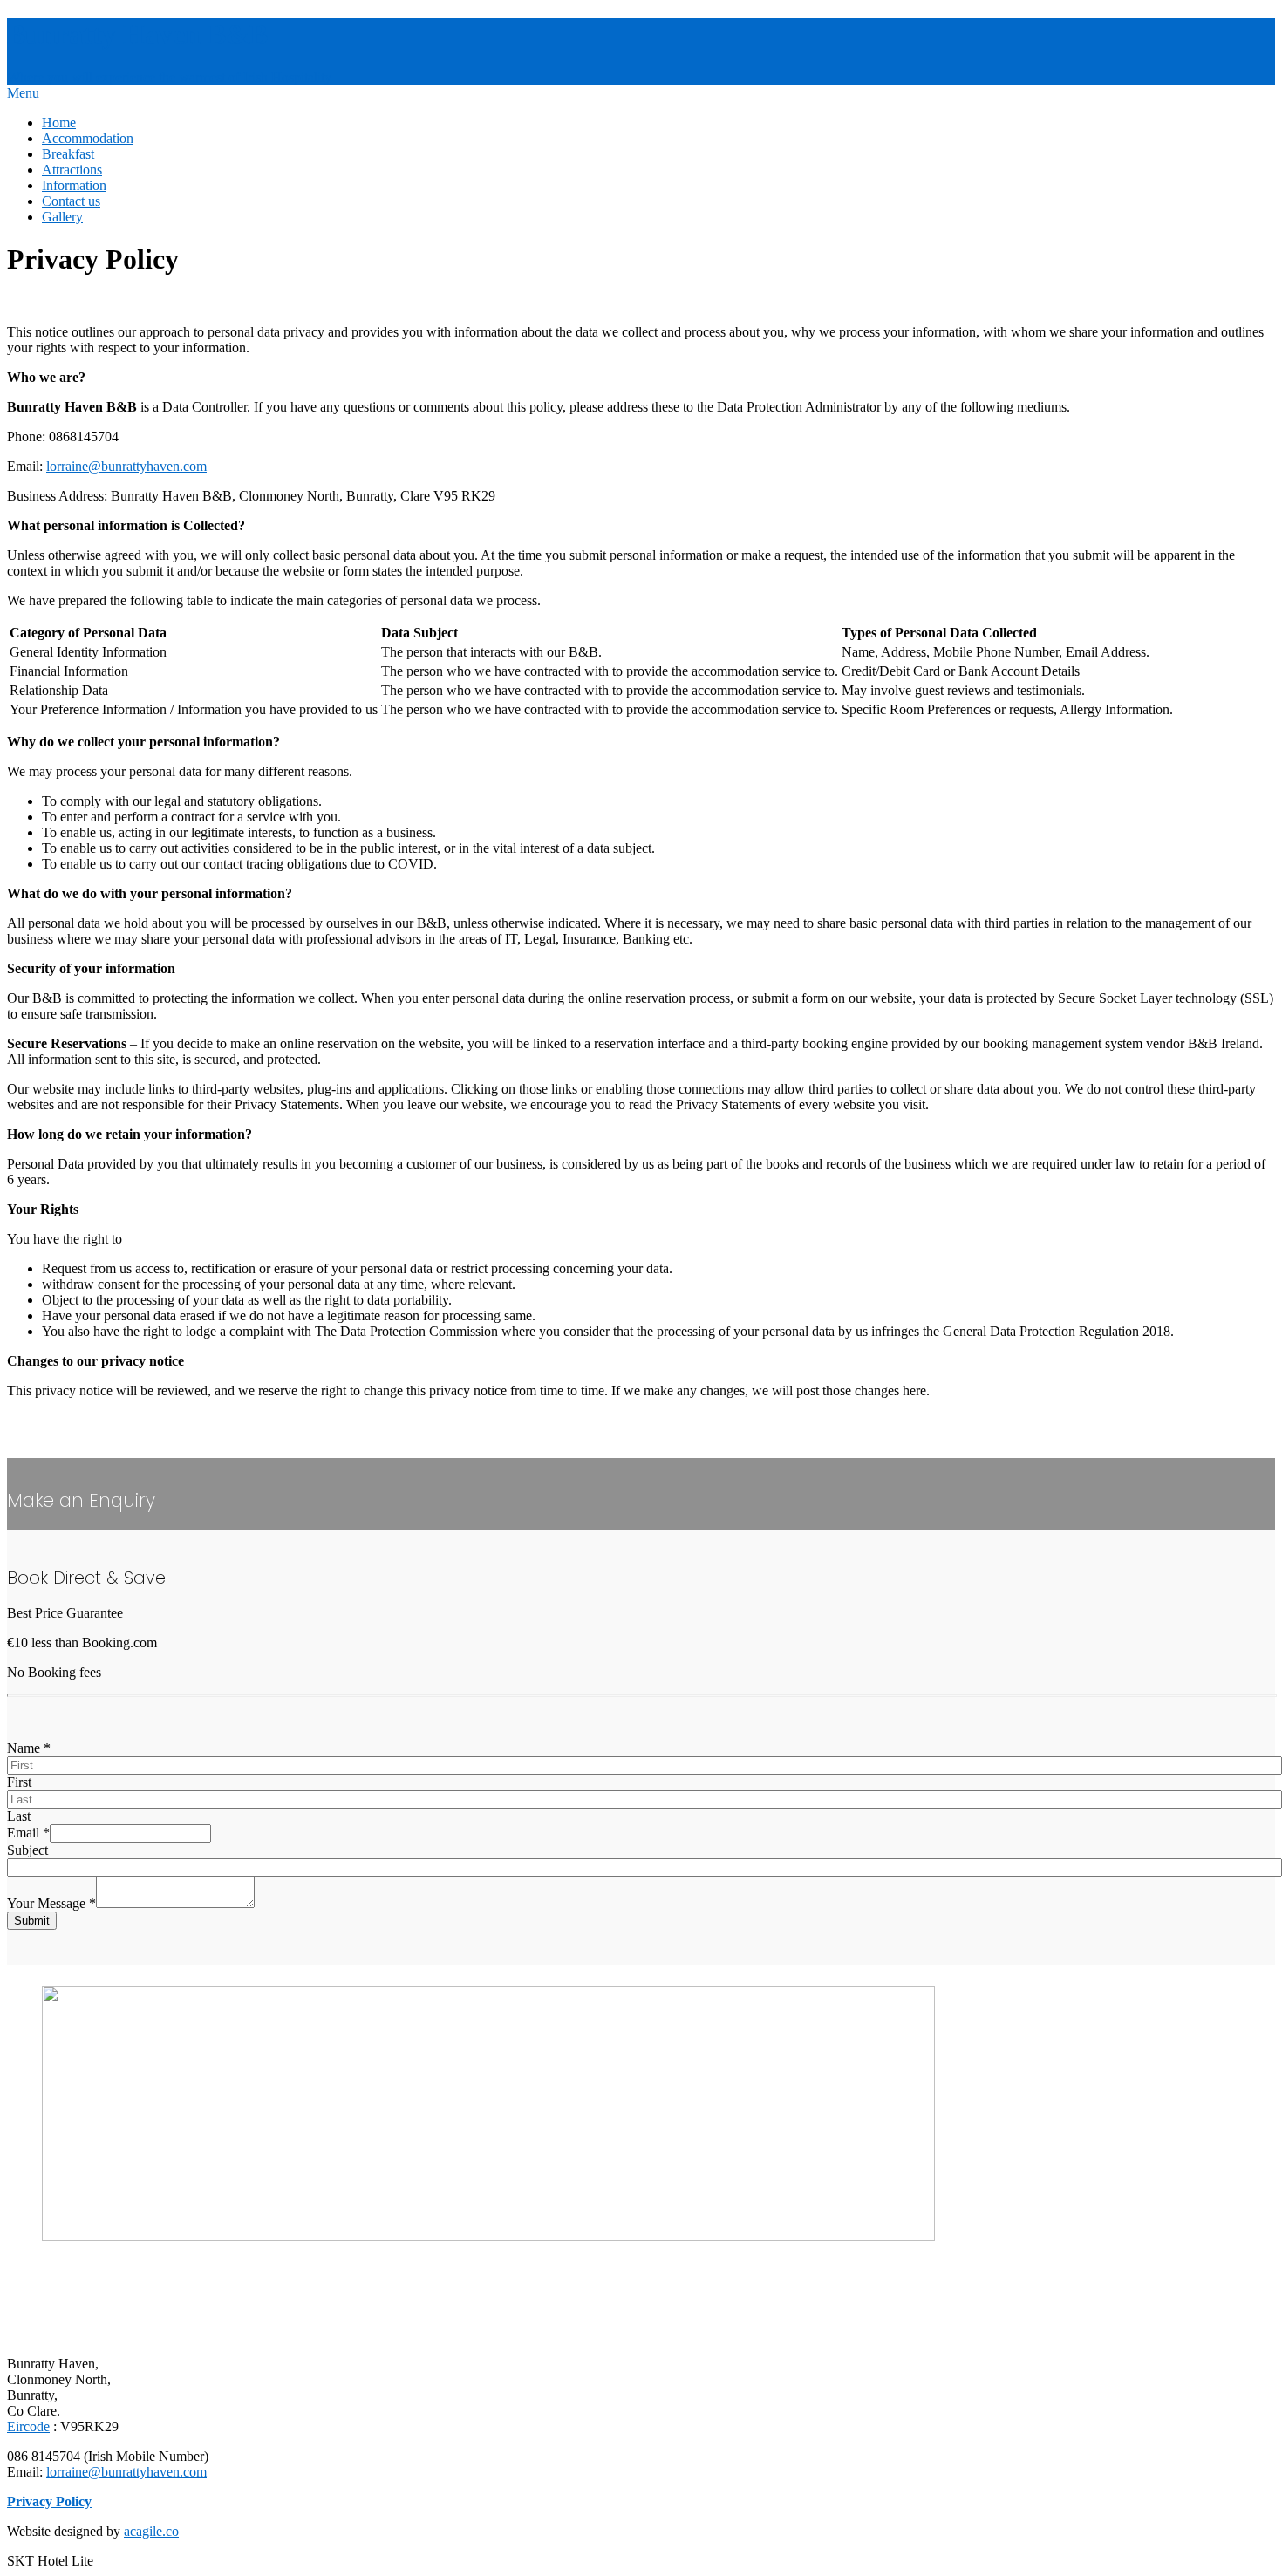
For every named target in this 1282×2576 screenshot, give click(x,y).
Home (59, 123)
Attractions (72, 170)
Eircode (28, 2426)
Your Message (51, 1903)
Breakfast (68, 154)
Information (74, 185)
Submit (32, 1921)
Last (19, 1816)
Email (28, 1833)
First (19, 1782)
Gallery (62, 217)
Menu (23, 93)
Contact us (71, 201)
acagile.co (151, 2531)
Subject (27, 1850)
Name (29, 1748)
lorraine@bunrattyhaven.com (126, 466)
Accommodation (88, 138)
